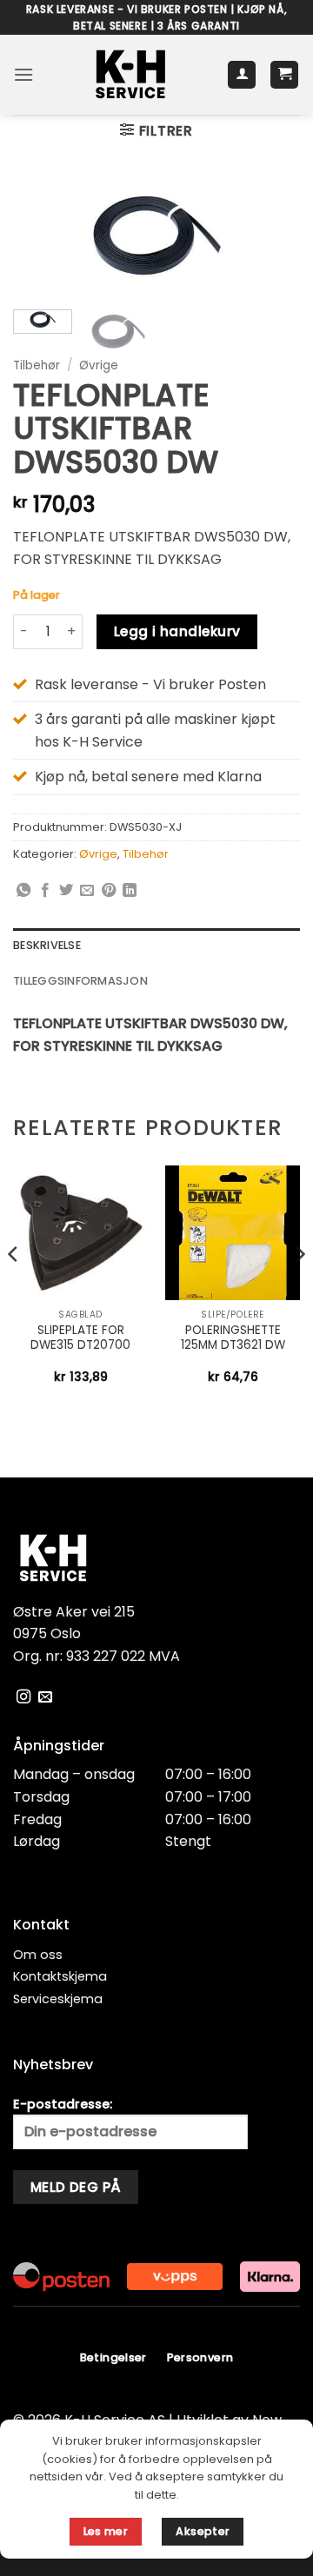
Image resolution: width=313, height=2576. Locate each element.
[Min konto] (242, 75)
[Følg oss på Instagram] (23, 1697)
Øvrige (99, 365)
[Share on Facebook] (45, 891)
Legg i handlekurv (177, 631)
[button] (23, 74)
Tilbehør (37, 365)
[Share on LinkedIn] (130, 891)
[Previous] (41, 242)
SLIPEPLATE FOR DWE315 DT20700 (80, 1338)
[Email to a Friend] (87, 891)
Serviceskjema (58, 1999)
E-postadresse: (63, 2104)
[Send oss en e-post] (45, 1697)
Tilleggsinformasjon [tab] (80, 981)
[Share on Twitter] (66, 891)
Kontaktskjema (60, 1976)
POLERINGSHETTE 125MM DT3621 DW (233, 1338)
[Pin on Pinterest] (109, 891)
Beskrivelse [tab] (47, 945)
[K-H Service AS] (130, 75)
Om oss (38, 1955)
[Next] (272, 242)
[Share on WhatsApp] (23, 891)
